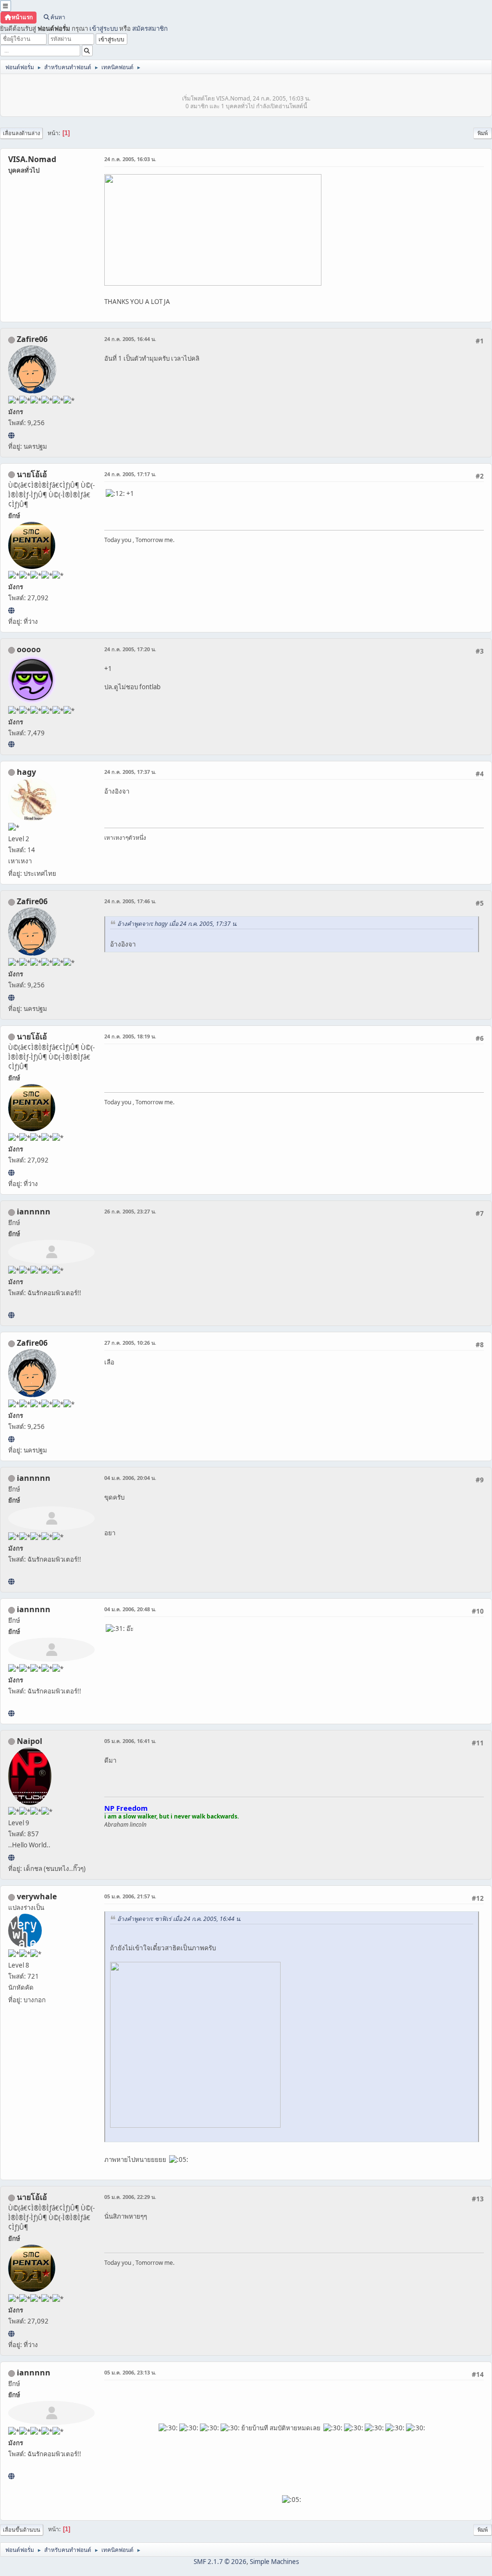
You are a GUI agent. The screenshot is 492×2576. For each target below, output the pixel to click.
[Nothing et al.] (11, 435)
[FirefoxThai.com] (11, 744)
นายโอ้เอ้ (32, 474)
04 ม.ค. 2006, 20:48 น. (130, 1609)
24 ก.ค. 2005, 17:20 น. (130, 649)
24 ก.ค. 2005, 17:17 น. (130, 474)
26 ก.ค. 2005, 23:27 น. (130, 1211)
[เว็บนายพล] (11, 1857)
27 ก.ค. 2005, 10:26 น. (130, 1343)
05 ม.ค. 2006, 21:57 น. (130, 1896)
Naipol (30, 1741)
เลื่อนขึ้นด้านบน (22, 2530)
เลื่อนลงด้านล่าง (21, 133)
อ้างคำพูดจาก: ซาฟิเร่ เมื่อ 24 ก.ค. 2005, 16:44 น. (179, 1919)
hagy (26, 772)
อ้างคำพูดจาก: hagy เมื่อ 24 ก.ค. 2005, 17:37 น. (177, 924)
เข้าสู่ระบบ (104, 28)
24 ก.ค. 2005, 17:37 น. (130, 772)
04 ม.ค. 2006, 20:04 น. (130, 1478)
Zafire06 (32, 339)
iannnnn (34, 1212)
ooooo (29, 649)
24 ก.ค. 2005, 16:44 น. (130, 339)
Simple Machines (274, 2562)
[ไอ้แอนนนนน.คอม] (11, 1315)
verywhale (37, 1896)
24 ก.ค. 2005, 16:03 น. (130, 159)
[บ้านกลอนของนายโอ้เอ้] (11, 610)
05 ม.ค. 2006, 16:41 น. (130, 1741)
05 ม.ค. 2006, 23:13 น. (130, 2372)
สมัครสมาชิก (150, 28)
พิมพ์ (483, 133)
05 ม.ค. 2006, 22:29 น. (130, 2197)
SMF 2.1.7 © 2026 (220, 2562)
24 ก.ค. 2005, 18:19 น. (130, 1036)
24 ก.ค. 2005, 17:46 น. (130, 901)
